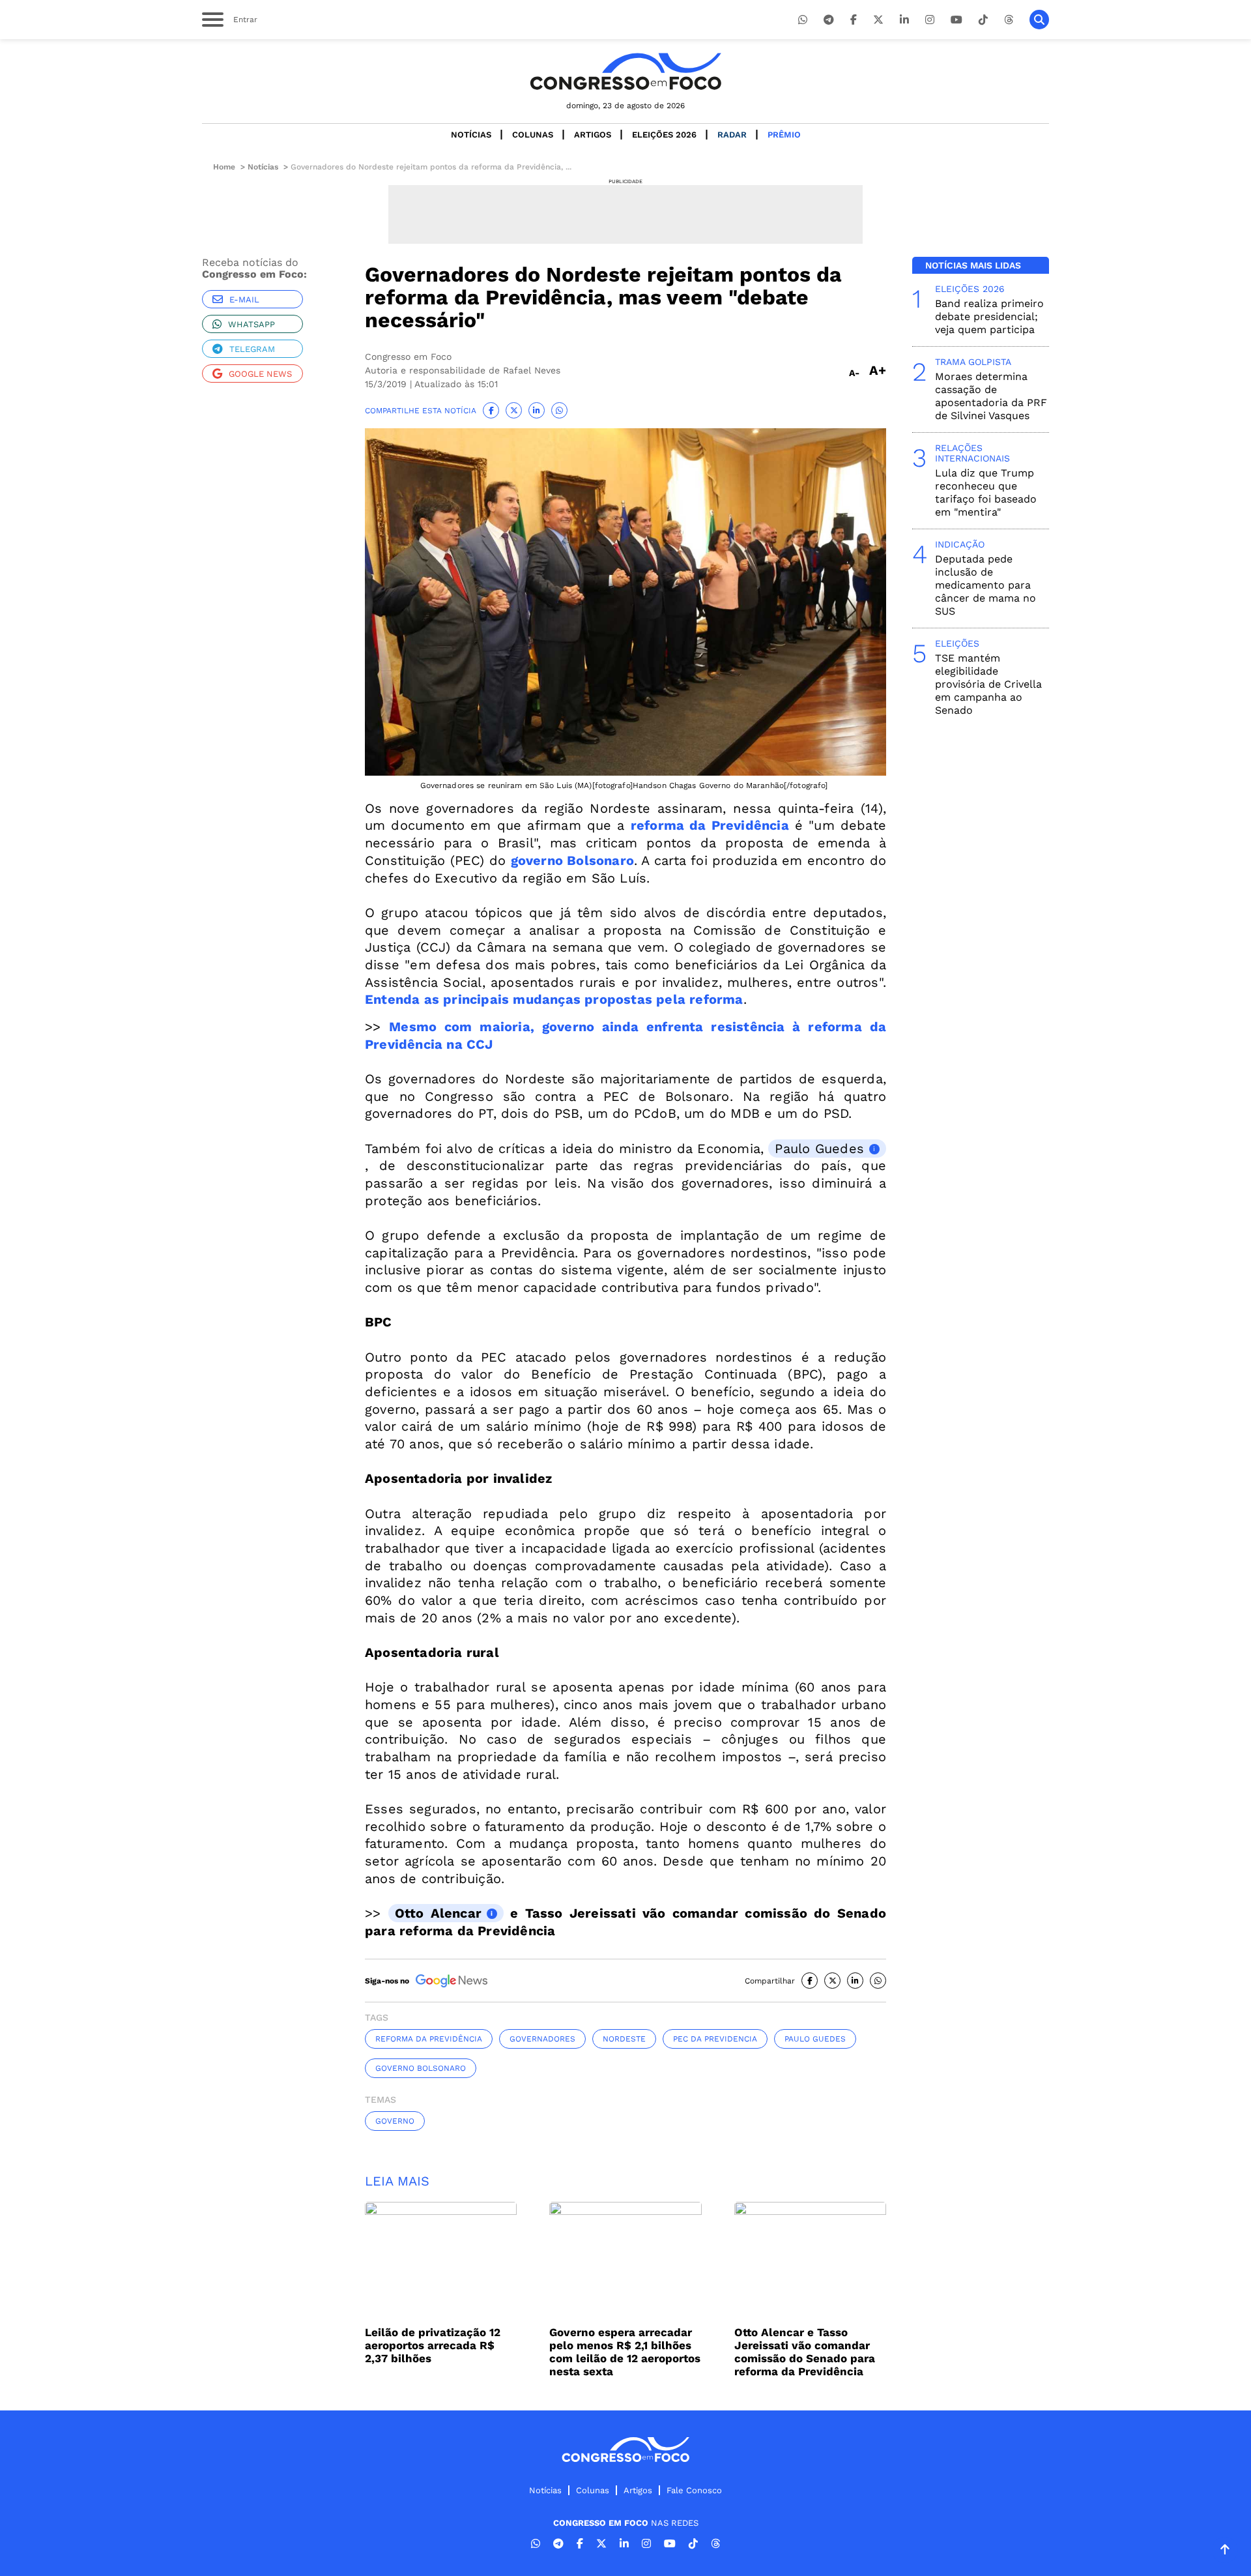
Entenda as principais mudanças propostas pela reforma (554, 999)
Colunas (533, 135)
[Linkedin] (904, 20)
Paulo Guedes (819, 1149)
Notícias (471, 135)
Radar (732, 135)
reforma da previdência (429, 2039)
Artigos (593, 135)
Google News (260, 374)
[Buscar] (1039, 20)
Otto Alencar (438, 1913)
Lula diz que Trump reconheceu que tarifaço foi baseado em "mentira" (986, 492)
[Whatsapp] (803, 20)
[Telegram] (829, 20)
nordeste (624, 2039)
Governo (395, 2121)
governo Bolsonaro (572, 860)
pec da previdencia (715, 2039)
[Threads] (1009, 20)
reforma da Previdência (710, 825)
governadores (542, 2039)
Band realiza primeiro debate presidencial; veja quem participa (989, 316)
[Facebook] (854, 20)
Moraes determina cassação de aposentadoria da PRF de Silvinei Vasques (991, 396)
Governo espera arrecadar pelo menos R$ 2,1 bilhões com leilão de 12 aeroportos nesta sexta (625, 2352)
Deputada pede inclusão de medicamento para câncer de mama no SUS (985, 585)
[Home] (625, 71)
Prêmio (784, 135)
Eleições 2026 (664, 135)
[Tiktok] (983, 20)
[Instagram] (930, 20)
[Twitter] (878, 20)
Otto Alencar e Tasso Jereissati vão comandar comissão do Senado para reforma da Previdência (805, 2352)
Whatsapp (252, 324)
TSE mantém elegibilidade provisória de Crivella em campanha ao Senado (988, 684)
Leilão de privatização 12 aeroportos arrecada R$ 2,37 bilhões (433, 2345)
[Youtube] (956, 20)
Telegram (252, 349)
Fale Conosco (694, 2490)
